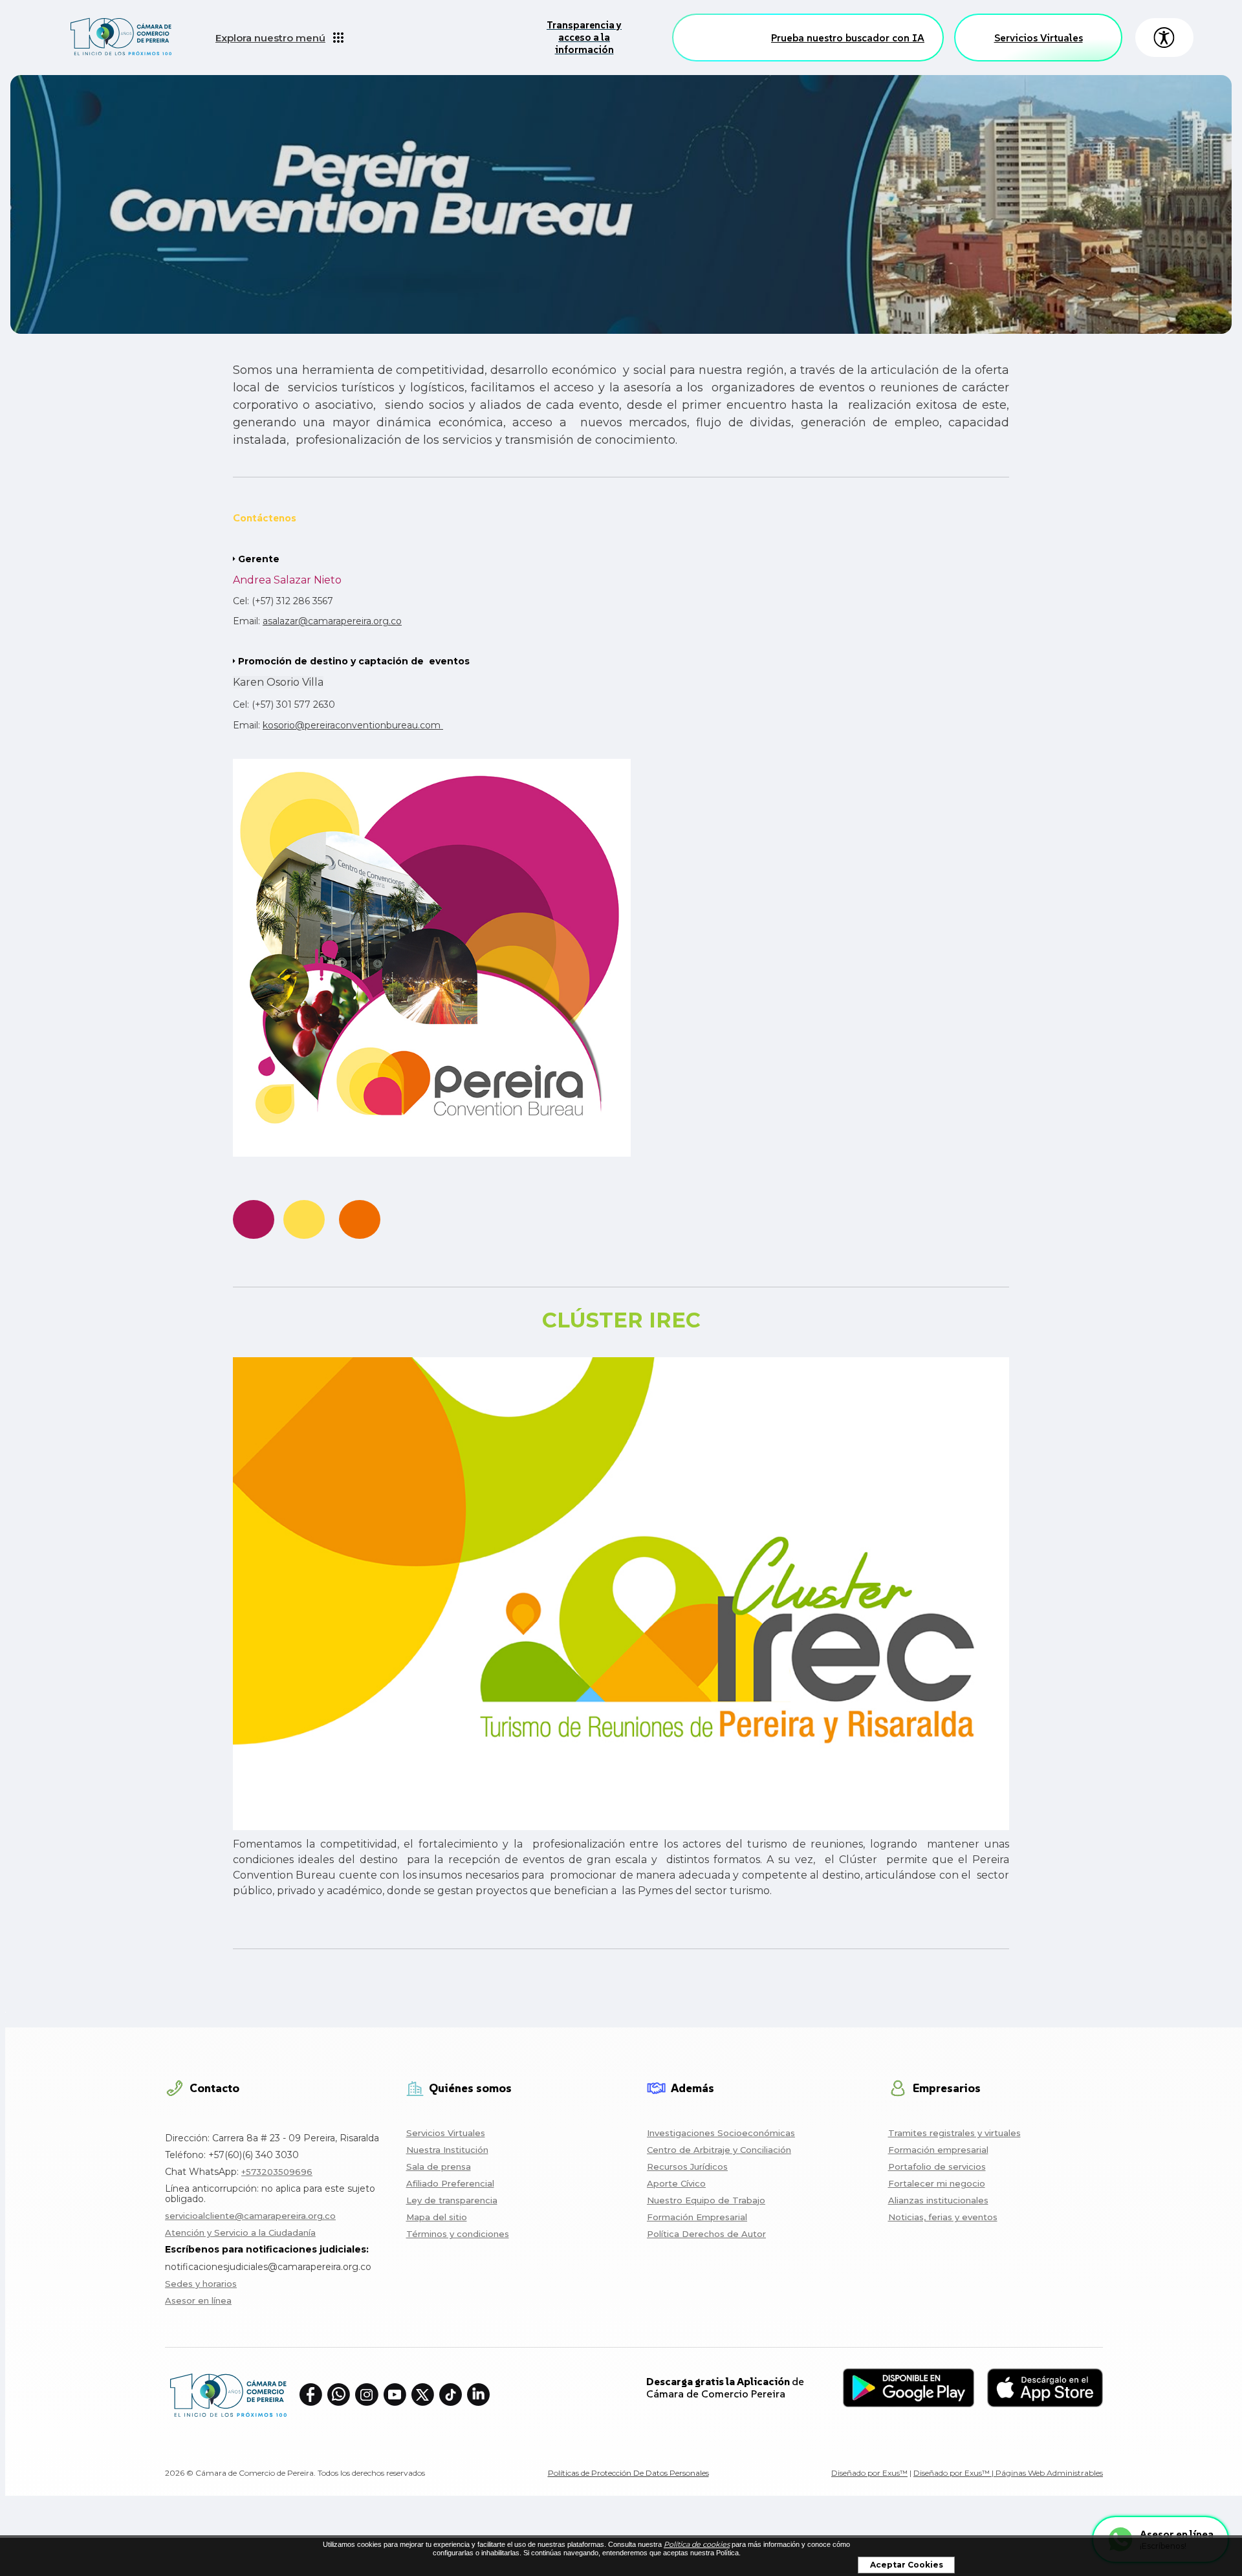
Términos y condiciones (458, 2234)
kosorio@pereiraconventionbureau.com (352, 725)
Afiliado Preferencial (450, 2183)
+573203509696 (277, 2172)
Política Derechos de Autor (706, 2234)
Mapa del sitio (437, 2217)
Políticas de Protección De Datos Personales (628, 2473)
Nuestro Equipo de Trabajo (706, 2200)
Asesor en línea (198, 2300)
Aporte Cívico (676, 2183)
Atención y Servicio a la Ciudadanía (240, 2232)
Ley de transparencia (452, 2200)
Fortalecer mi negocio (937, 2183)
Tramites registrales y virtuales (954, 2133)
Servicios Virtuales (1039, 38)
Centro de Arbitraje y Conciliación (719, 2150)
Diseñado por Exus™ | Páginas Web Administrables (1008, 2473)
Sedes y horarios (201, 2284)
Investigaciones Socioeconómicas (721, 2133)
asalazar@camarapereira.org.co (332, 621)
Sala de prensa (439, 2167)
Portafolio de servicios (937, 2167)
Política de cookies (697, 2544)
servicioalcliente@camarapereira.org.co (250, 2216)
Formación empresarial (938, 2150)
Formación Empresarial (697, 2217)
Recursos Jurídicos (687, 2167)
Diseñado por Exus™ (869, 2473)
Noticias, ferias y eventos (943, 2217)
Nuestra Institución (447, 2150)
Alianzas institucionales (938, 2200)
